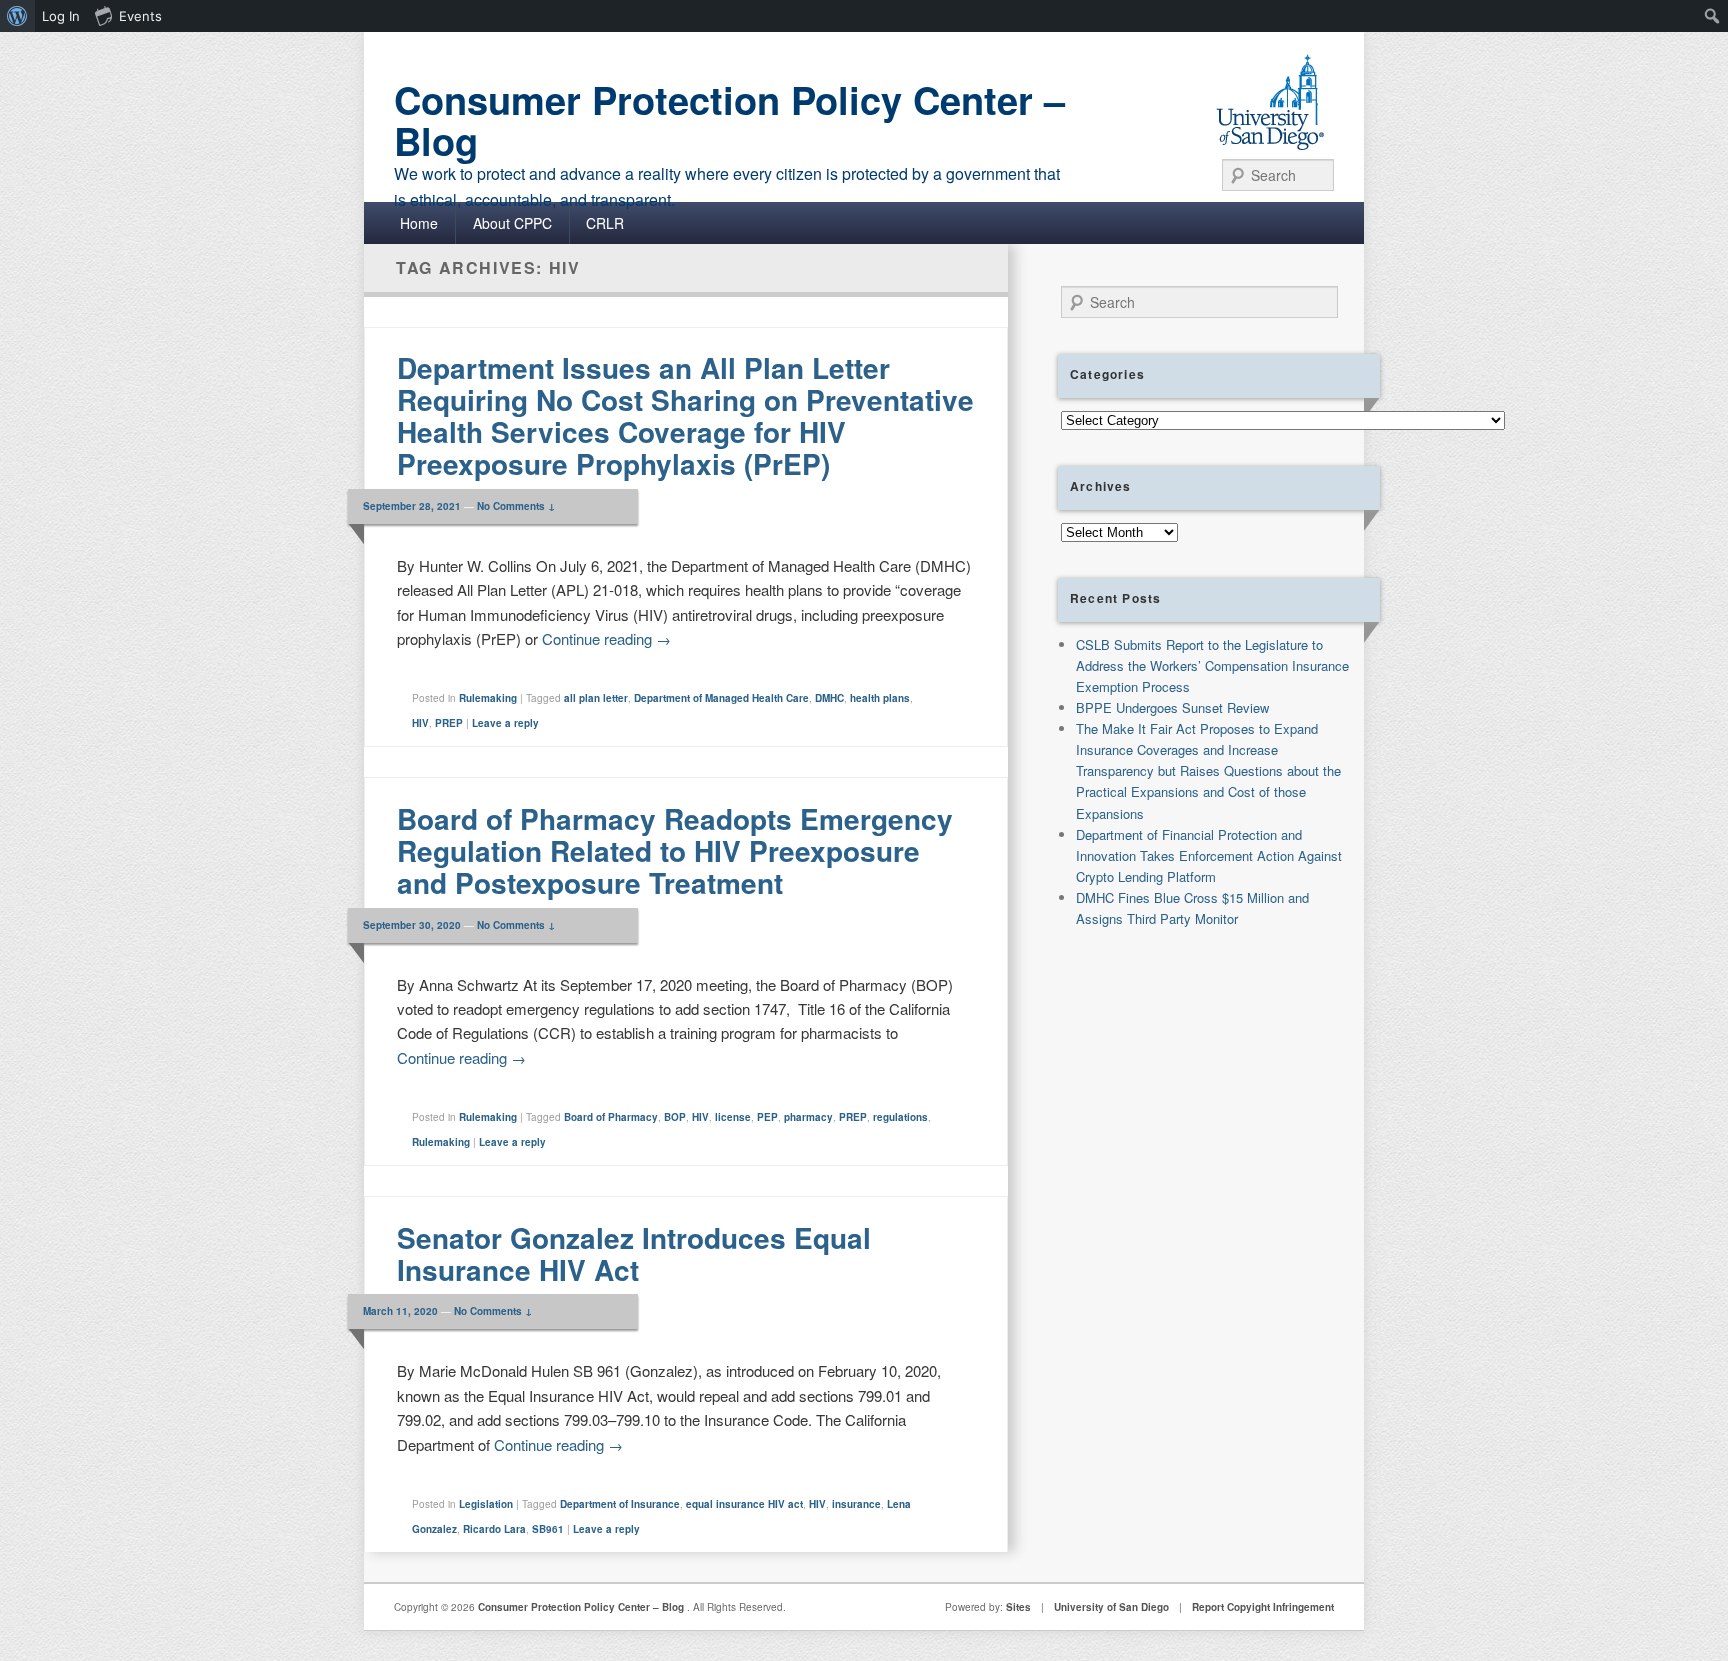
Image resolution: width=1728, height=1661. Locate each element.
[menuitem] (17, 16)
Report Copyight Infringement (1263, 1607)
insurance (856, 1504)
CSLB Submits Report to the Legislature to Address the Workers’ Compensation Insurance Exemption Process (1212, 665)
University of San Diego (1111, 1607)
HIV (420, 723)
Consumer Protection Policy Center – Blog (729, 120)
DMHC (829, 698)
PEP (767, 1117)
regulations (900, 1117)
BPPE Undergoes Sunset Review (1172, 707)
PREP (449, 723)
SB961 (548, 1529)
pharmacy (808, 1117)
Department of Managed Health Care (721, 698)
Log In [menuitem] (61, 16)
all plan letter (596, 698)
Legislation (486, 1504)
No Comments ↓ (516, 506)
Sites (1018, 1607)
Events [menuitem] (140, 16)
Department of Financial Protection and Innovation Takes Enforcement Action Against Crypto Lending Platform (1209, 855)
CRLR (605, 223)
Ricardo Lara (494, 1529)
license (733, 1117)
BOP (675, 1117)
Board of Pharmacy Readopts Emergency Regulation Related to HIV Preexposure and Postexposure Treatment (675, 850)
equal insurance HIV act (744, 1504)
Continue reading (606, 638)
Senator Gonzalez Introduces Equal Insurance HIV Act (634, 1253)
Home (419, 223)
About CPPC (512, 223)
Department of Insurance (620, 1504)
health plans (880, 698)
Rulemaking (488, 698)
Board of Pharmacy (611, 1117)
